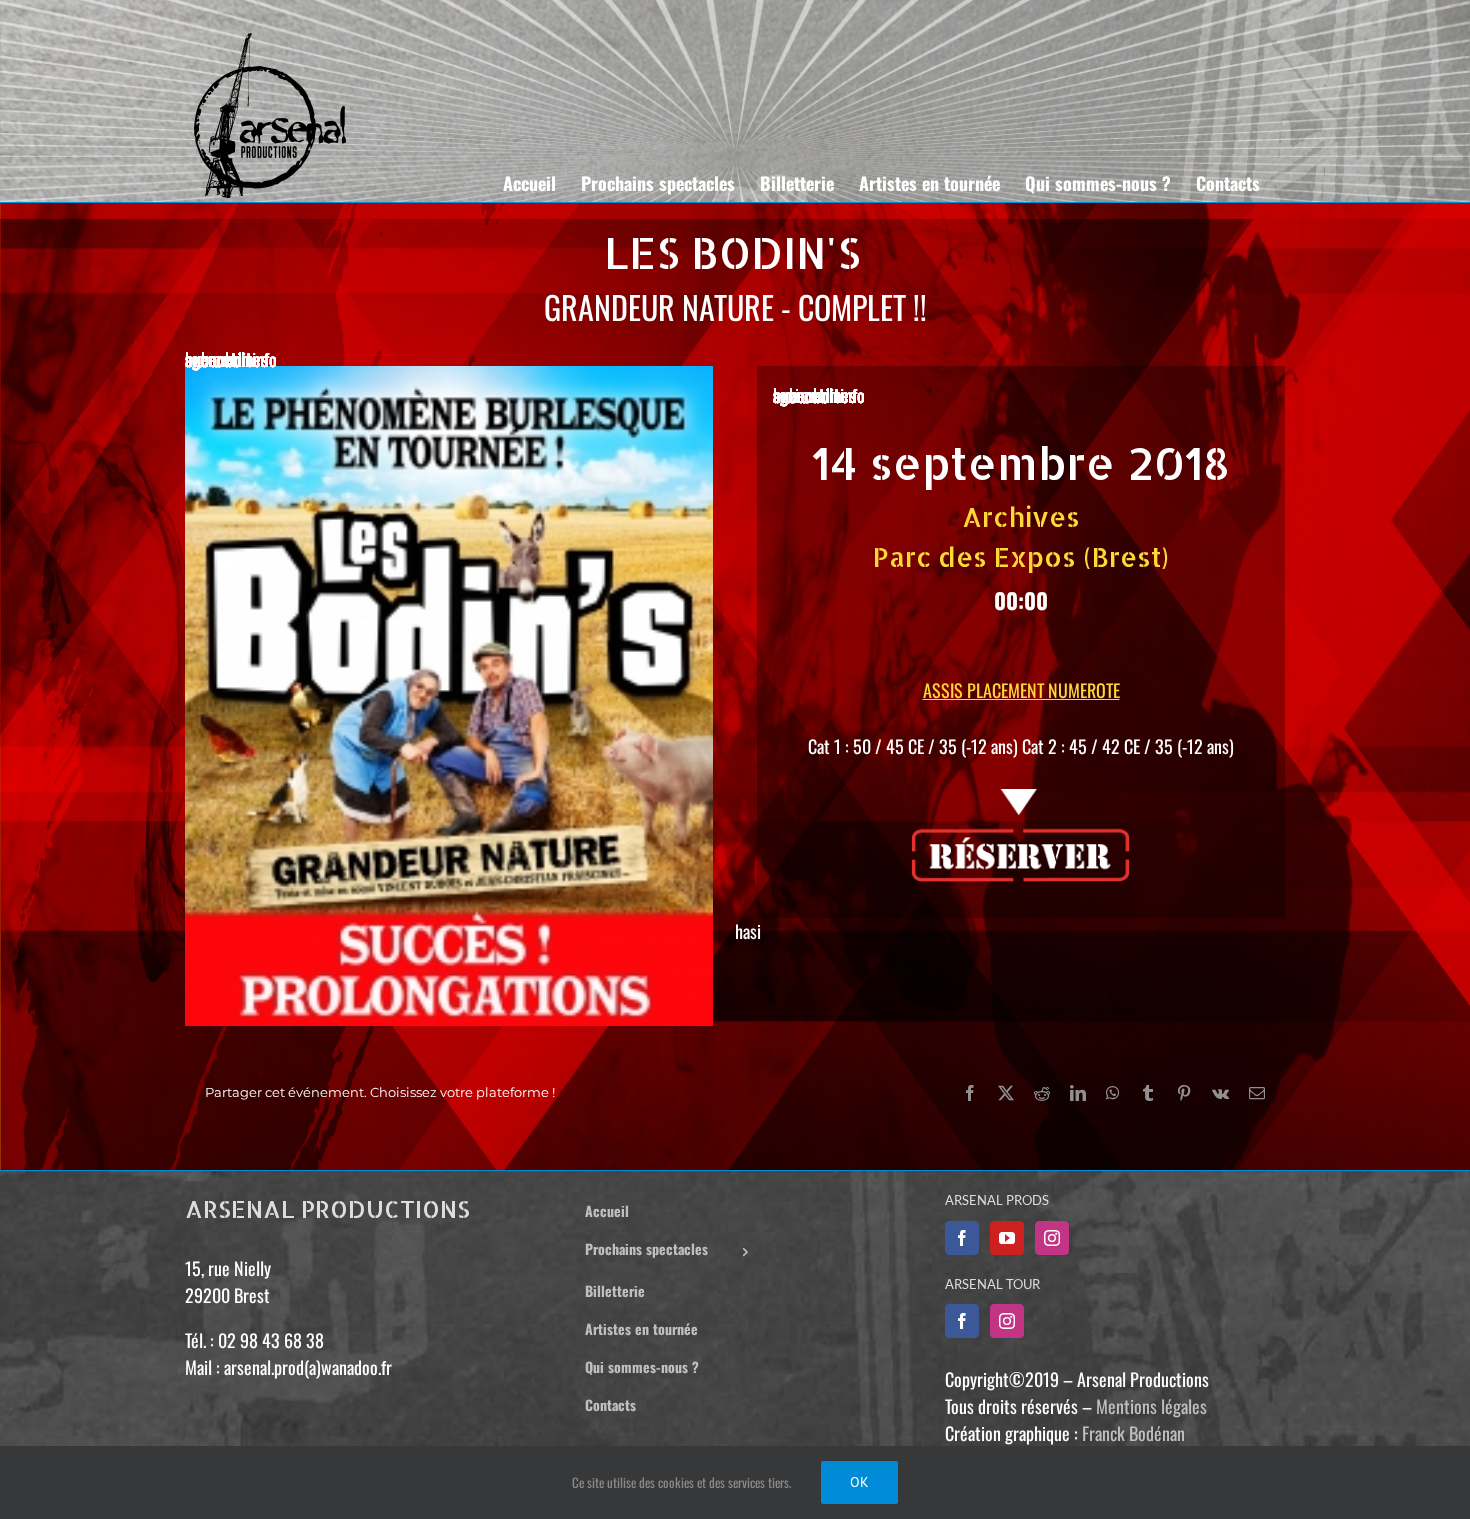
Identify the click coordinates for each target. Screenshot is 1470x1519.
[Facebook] (962, 1238)
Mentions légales (1151, 1406)
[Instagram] (1052, 1238)
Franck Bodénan (1133, 1433)
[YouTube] (1007, 1238)
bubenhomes (226, 359)
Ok (859, 1482)
